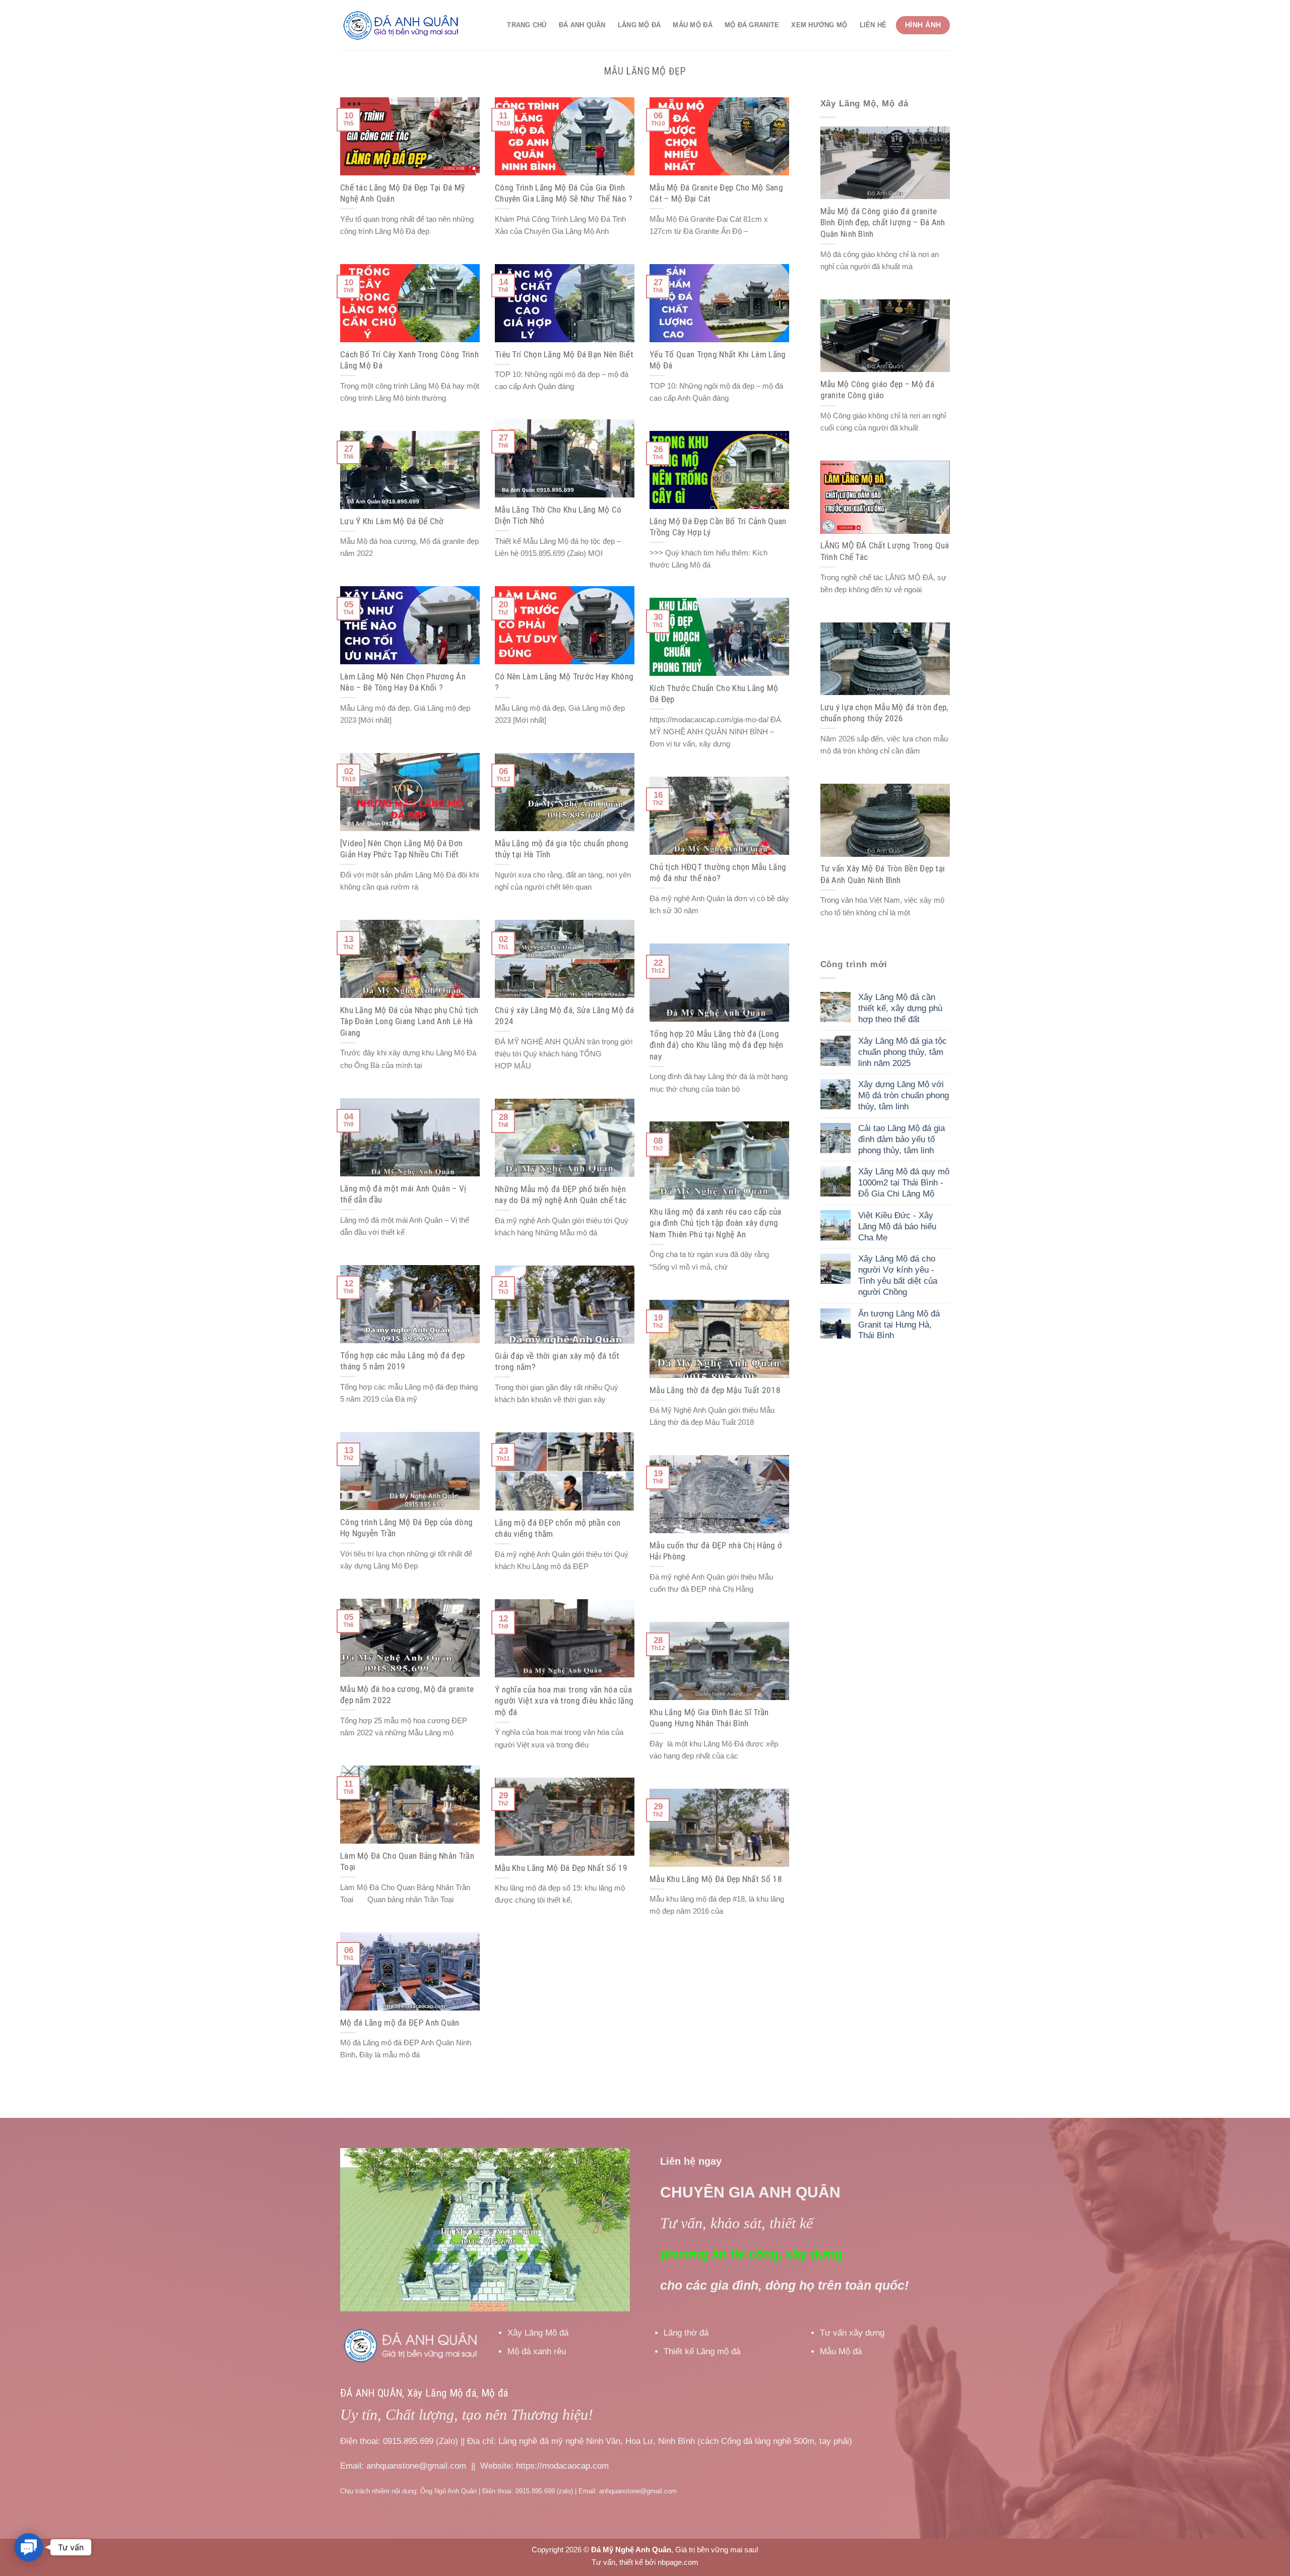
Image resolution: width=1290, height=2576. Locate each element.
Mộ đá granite (752, 25)
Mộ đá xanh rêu (537, 2351)
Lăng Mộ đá (639, 25)
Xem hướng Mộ (819, 25)
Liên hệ (873, 25)
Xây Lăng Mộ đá (538, 2333)
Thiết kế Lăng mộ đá (702, 2351)
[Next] (611, 2230)
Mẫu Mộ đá (692, 25)
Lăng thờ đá (686, 2333)
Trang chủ (527, 25)
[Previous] (359, 2230)
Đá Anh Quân (582, 25)
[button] (29, 2548)
